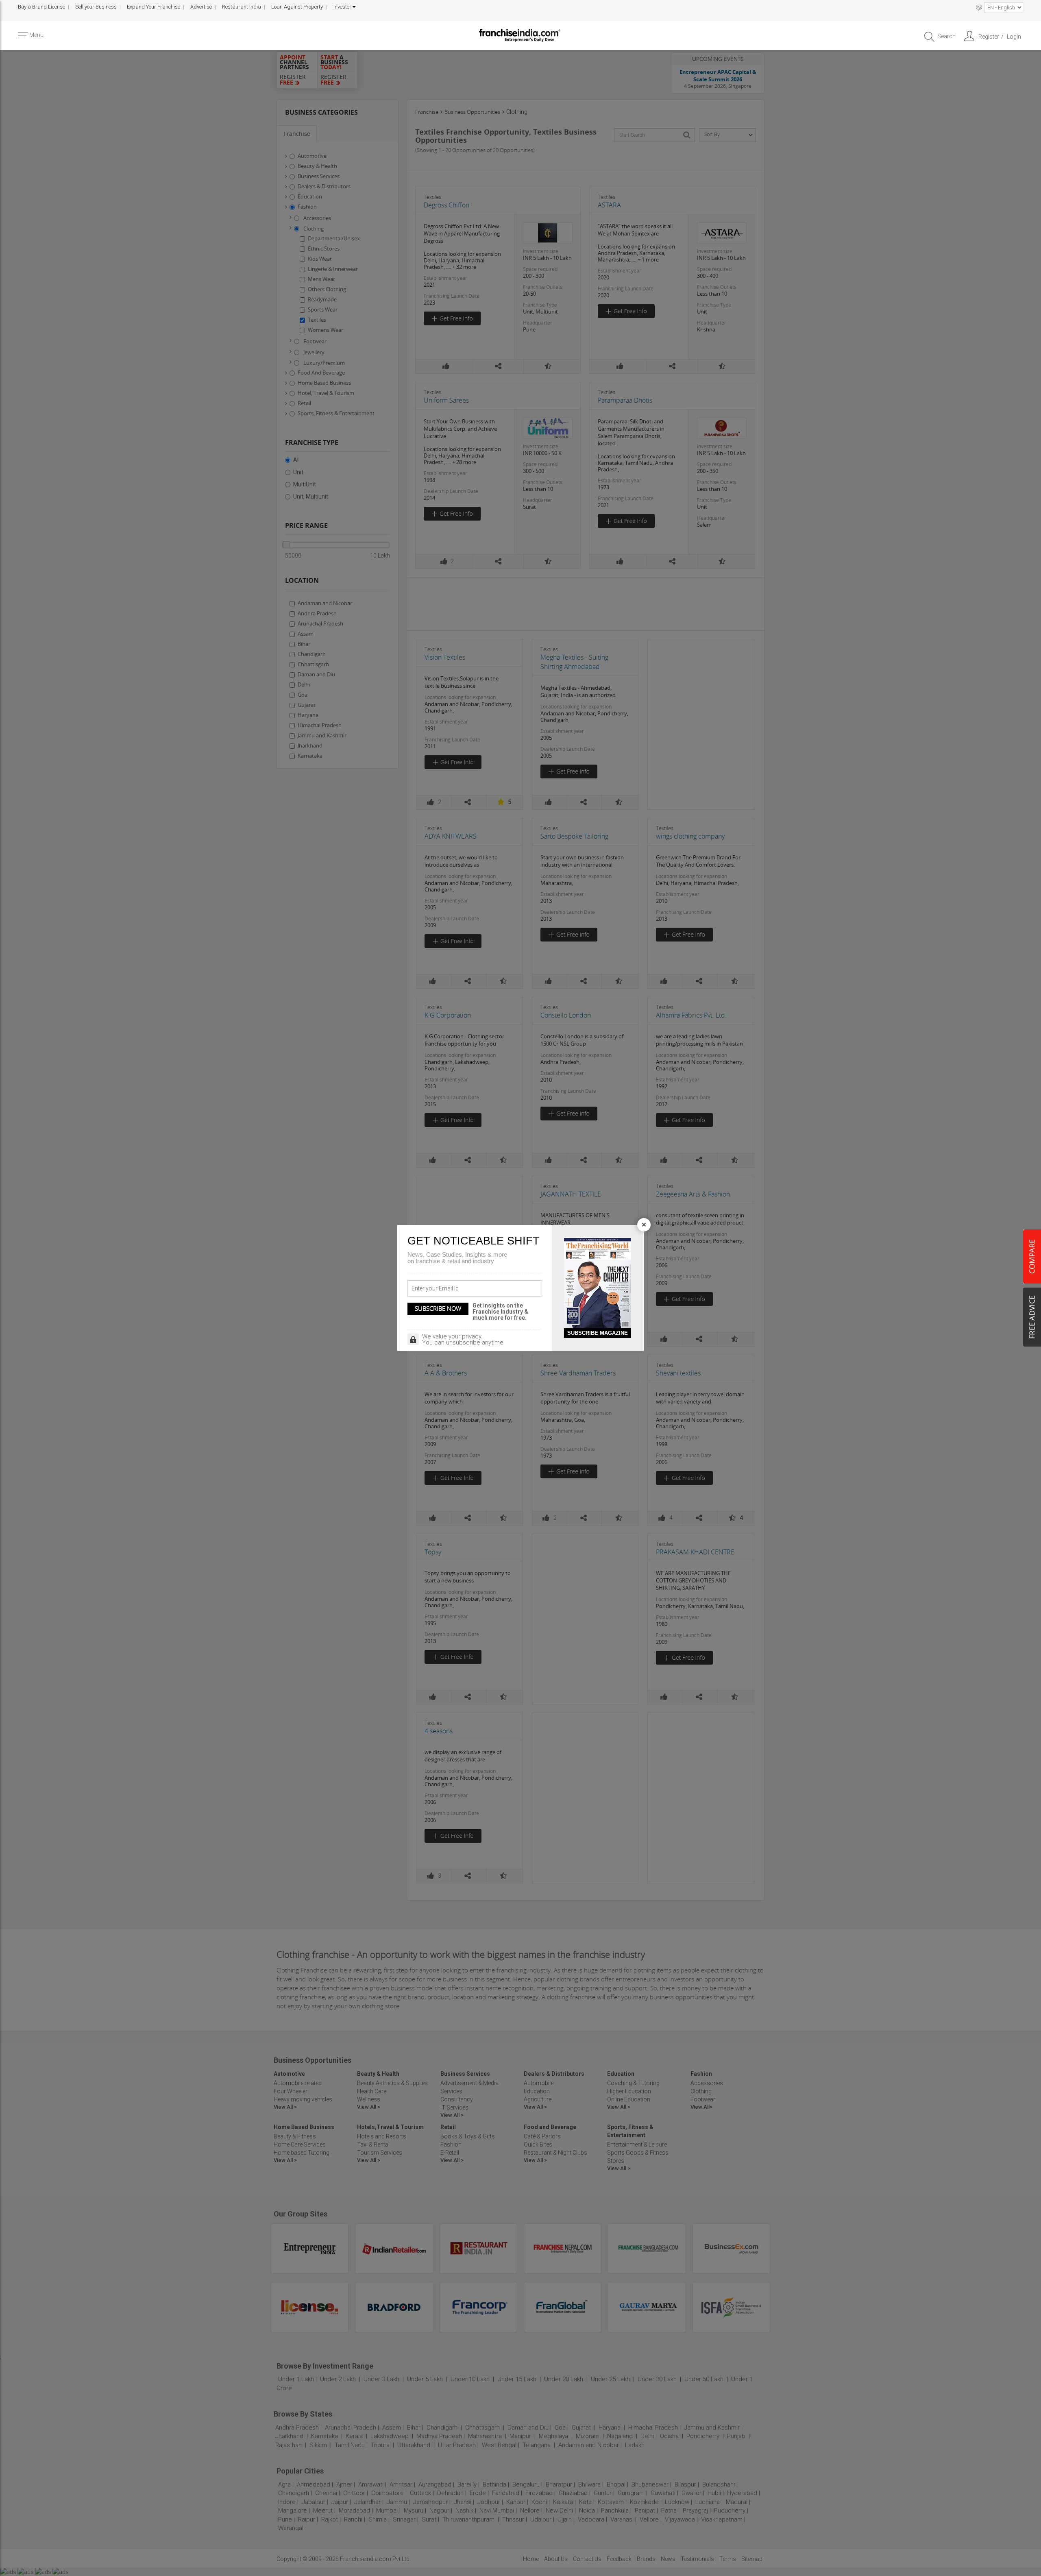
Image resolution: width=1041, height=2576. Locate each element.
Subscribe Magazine (598, 1333)
